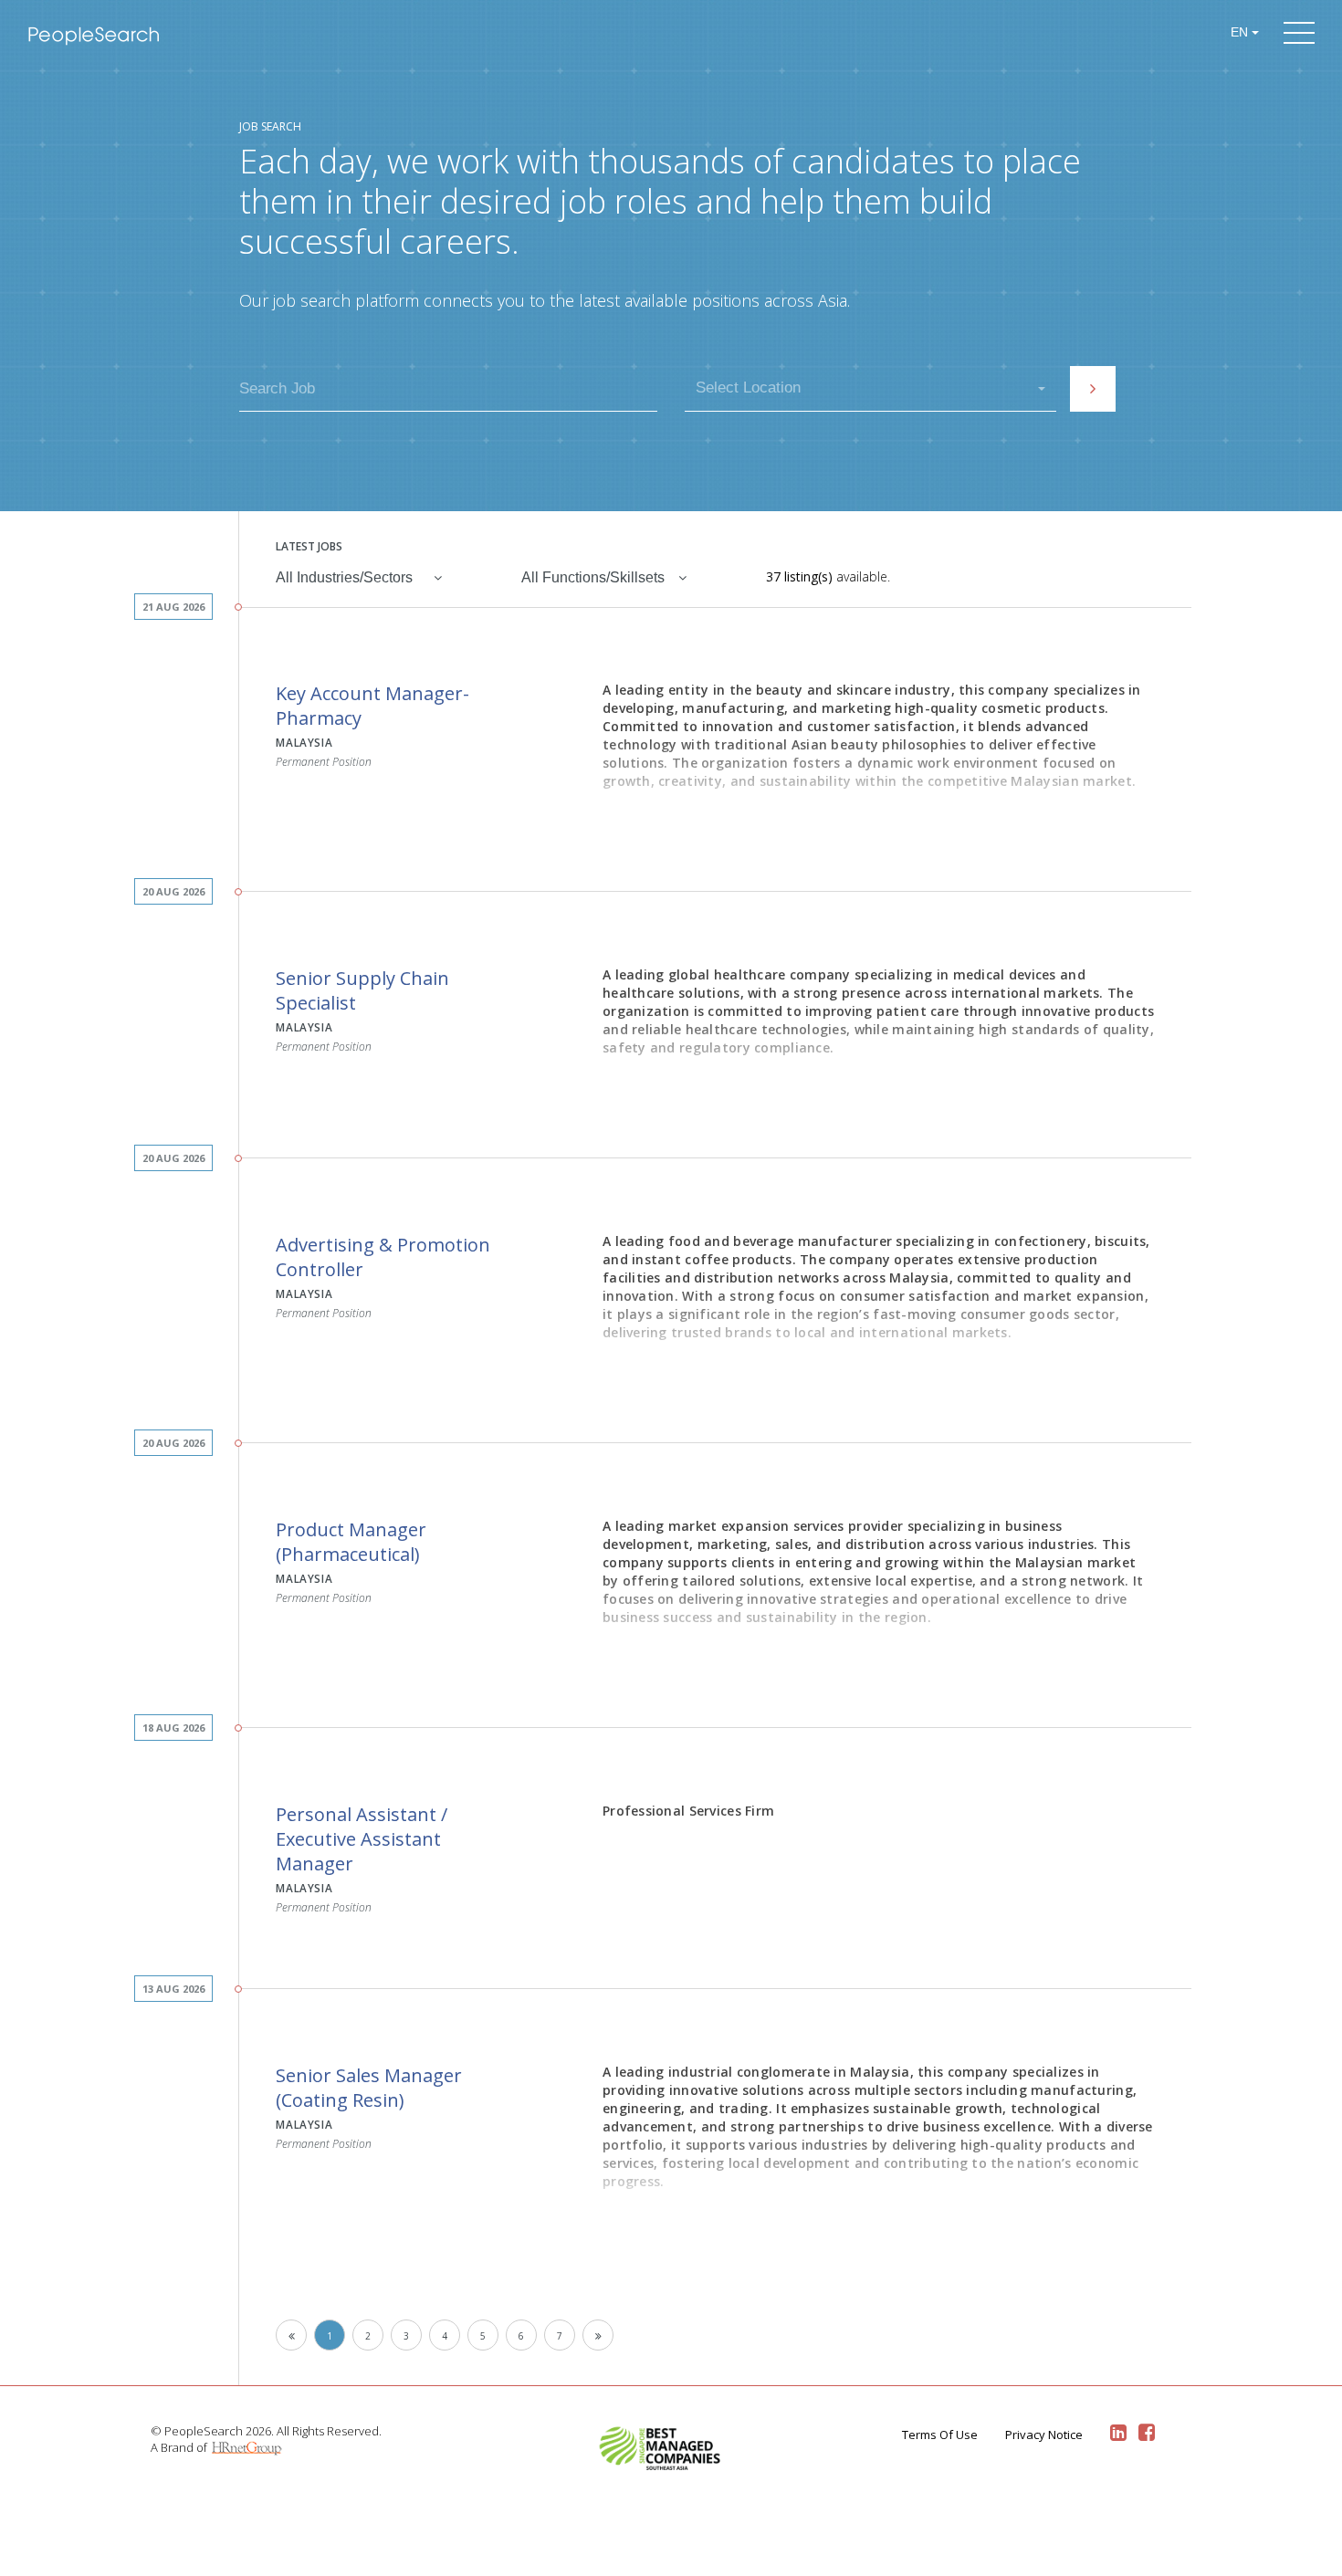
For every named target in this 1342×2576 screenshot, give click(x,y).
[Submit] (1093, 389)
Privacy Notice (1044, 2435)
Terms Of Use (940, 2435)
